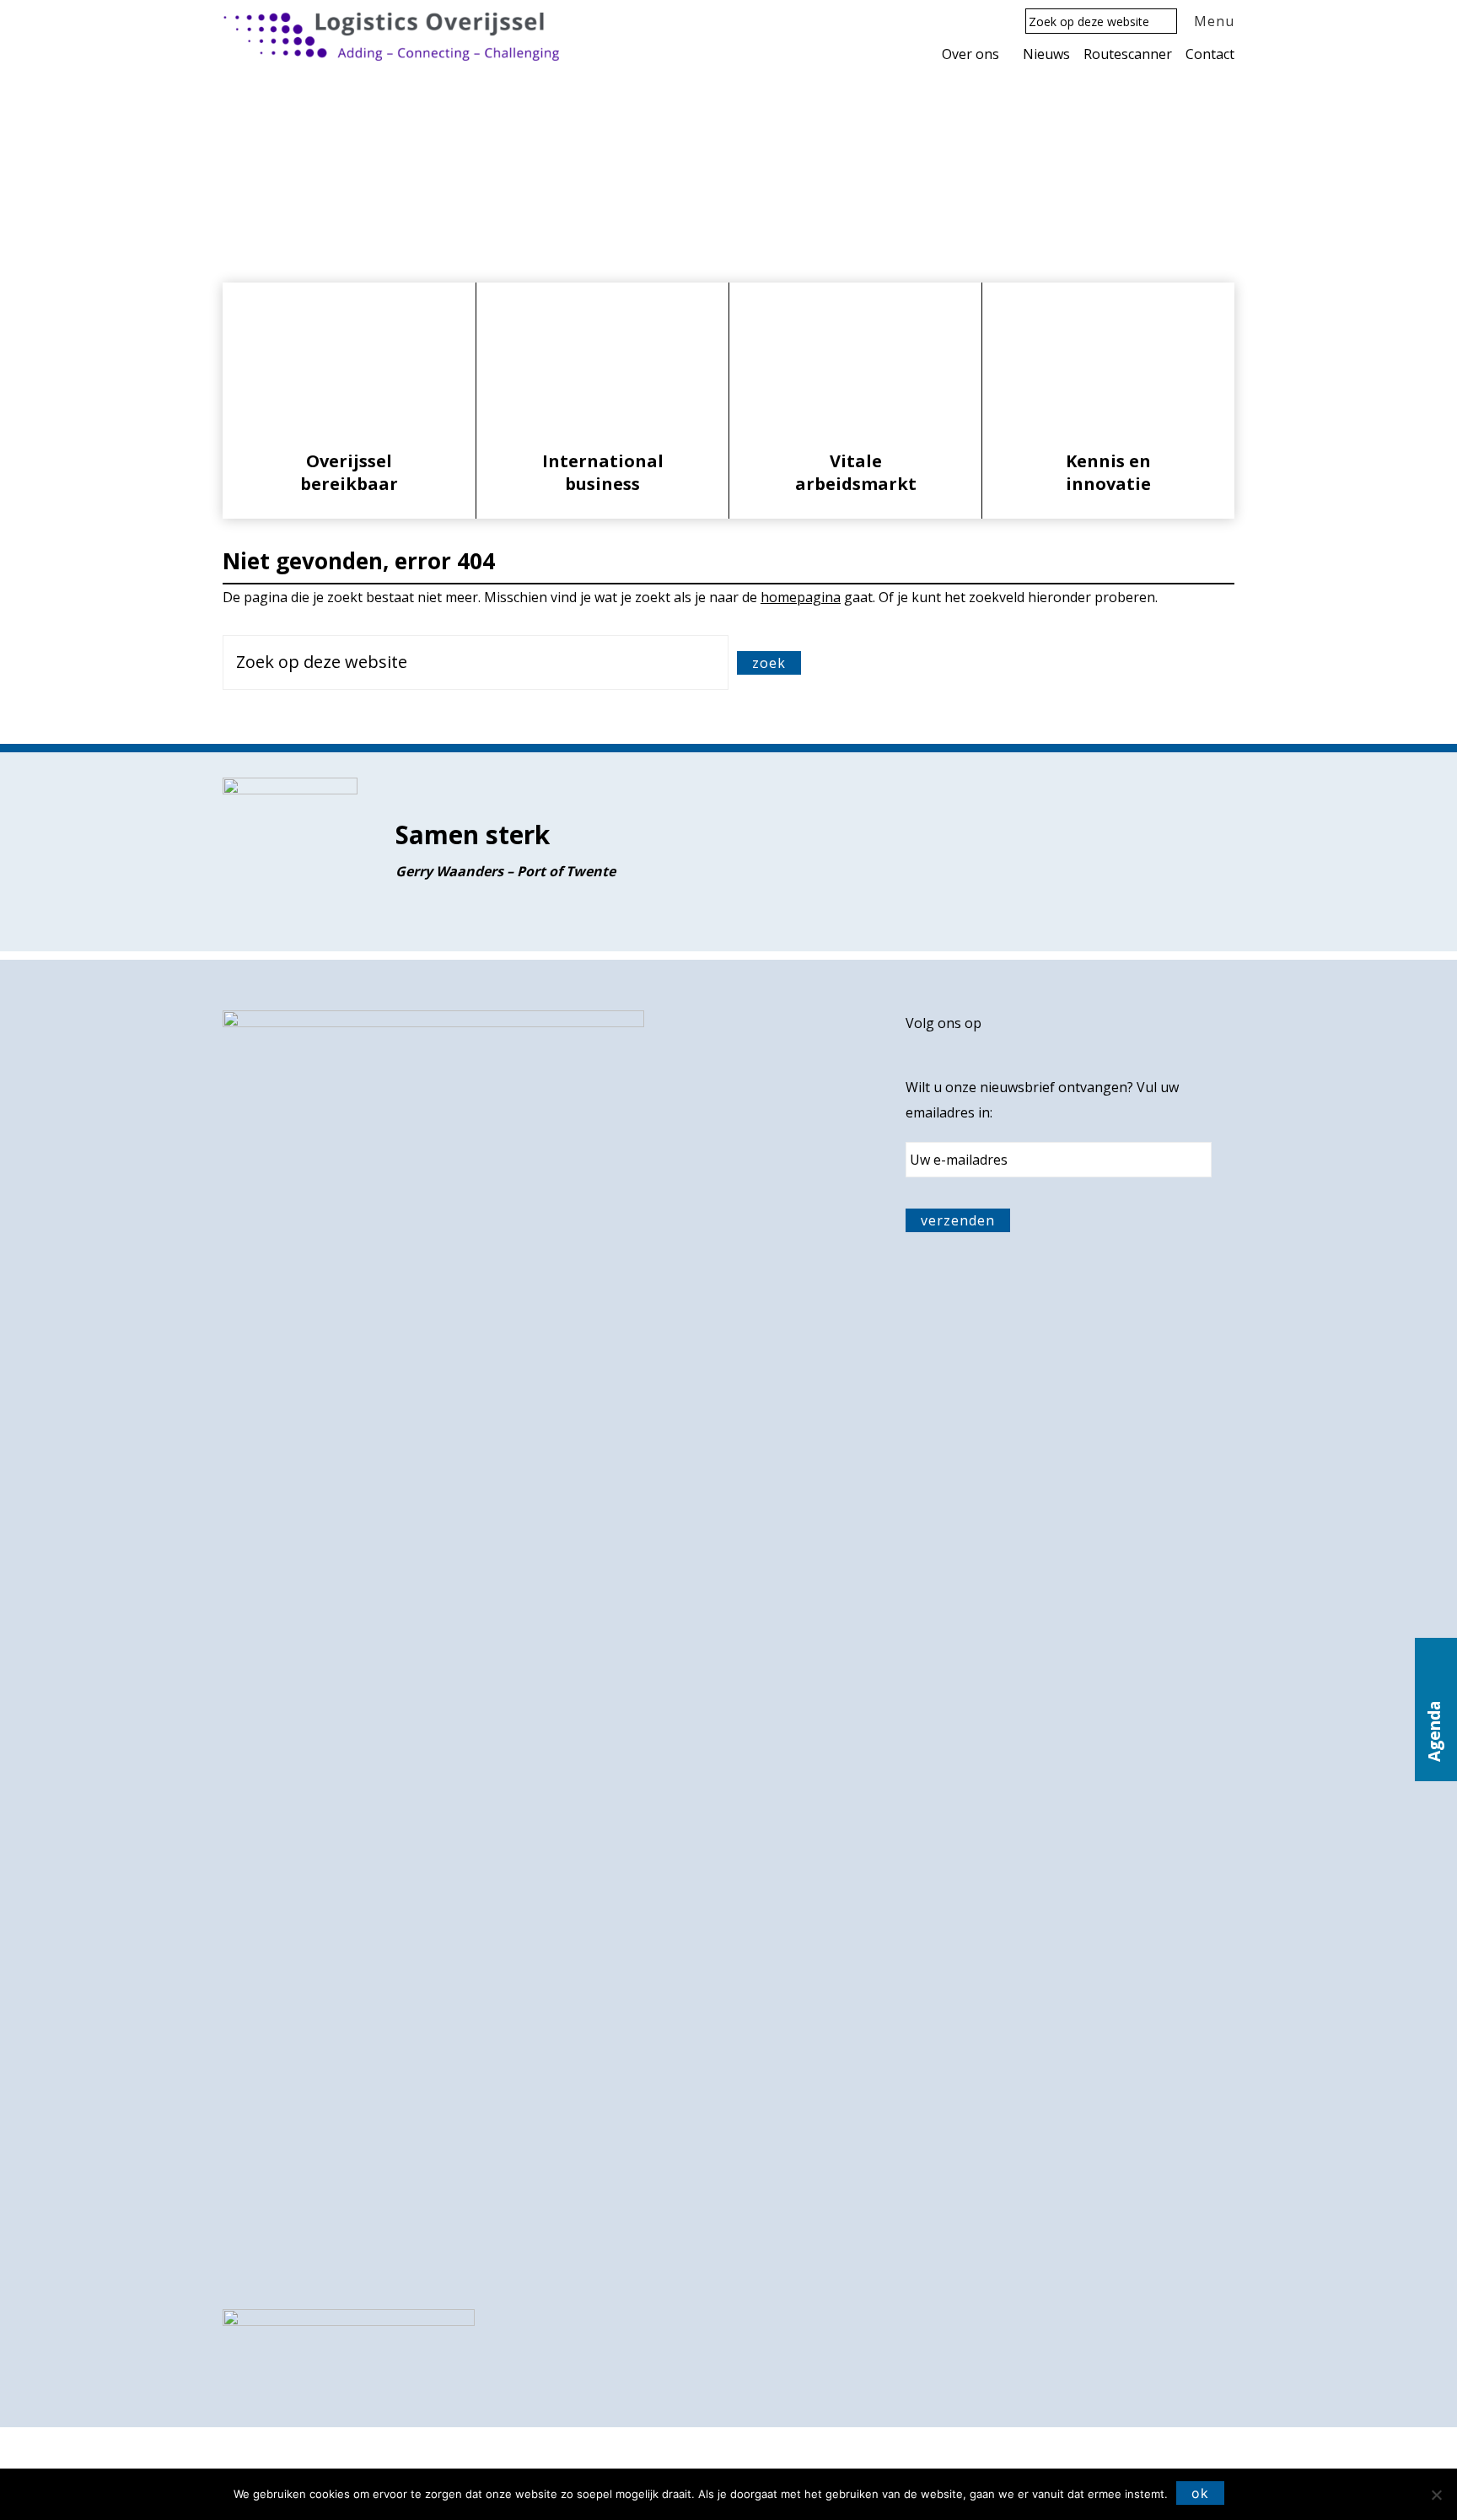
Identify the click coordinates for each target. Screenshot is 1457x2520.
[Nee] (1436, 2495)
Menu (1214, 21)
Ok (1200, 2493)
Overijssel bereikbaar (349, 472)
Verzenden (958, 1220)
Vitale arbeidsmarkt (856, 472)
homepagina (801, 597)
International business (603, 472)
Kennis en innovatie (1108, 472)
